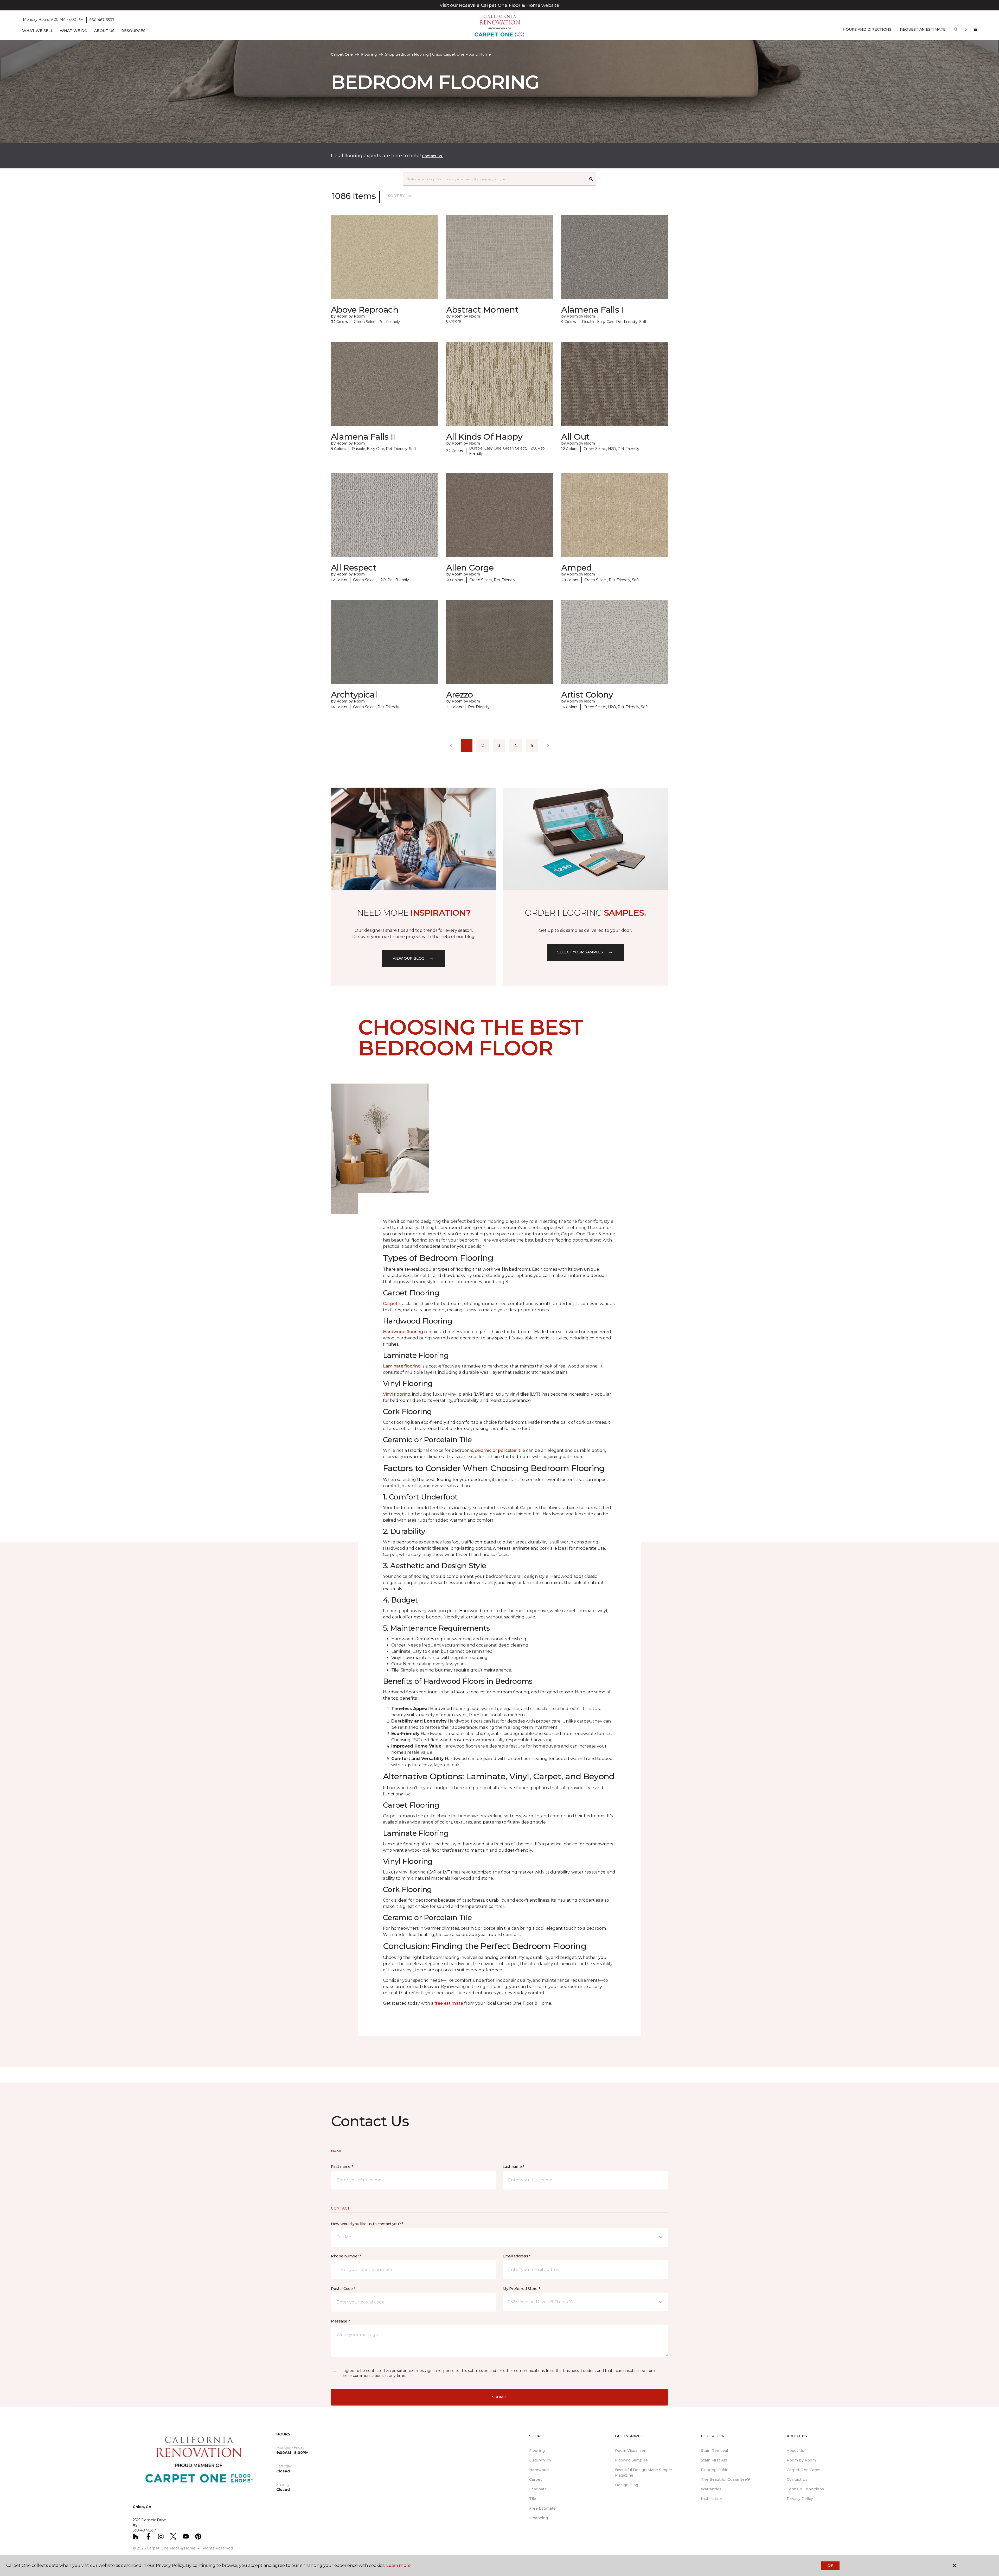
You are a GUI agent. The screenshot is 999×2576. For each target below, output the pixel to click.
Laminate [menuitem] (538, 2489)
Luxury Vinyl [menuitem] (541, 2460)
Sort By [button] (396, 196)
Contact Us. (432, 156)
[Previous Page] (451, 746)
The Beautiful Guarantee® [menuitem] (725, 2479)
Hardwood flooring (403, 1332)
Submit (499, 2397)
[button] (956, 31)
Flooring (369, 54)
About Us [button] (104, 31)
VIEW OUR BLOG (408, 958)
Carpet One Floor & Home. (171, 2548)
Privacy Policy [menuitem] (800, 2499)
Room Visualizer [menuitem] (630, 2451)
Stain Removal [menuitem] (714, 2451)
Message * (340, 2321)
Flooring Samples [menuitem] (631, 2460)
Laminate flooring (402, 1366)
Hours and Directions (867, 29)
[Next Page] (548, 746)
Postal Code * (343, 2289)
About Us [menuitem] (795, 2451)
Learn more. (399, 2565)
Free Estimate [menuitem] (542, 2508)
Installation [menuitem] (712, 2499)
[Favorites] (965, 31)
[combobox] (494, 179)
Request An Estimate (923, 29)
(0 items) (975, 29)
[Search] (591, 179)
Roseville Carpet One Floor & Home (500, 5)
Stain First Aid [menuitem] (714, 2460)
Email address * (517, 2256)
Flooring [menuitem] (537, 2451)
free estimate (449, 2003)
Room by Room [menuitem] (801, 2460)
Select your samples (580, 952)
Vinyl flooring (397, 1394)
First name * (342, 2167)
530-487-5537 (102, 20)
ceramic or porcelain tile (500, 1450)
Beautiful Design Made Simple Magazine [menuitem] (643, 2473)
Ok (830, 2565)
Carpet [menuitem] (536, 2479)
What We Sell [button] (38, 31)
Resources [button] (133, 31)
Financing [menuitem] (539, 2518)
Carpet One (342, 54)
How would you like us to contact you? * (367, 2224)
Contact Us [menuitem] (797, 2479)
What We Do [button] (74, 31)
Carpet (390, 1304)
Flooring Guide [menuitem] (715, 2470)
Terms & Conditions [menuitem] (805, 2489)
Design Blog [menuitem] (627, 2485)
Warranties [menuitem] (711, 2489)
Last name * (513, 2167)
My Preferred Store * (521, 2289)
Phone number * (346, 2256)
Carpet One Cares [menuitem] (803, 2470)
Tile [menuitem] (533, 2499)
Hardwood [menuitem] (539, 2470)
